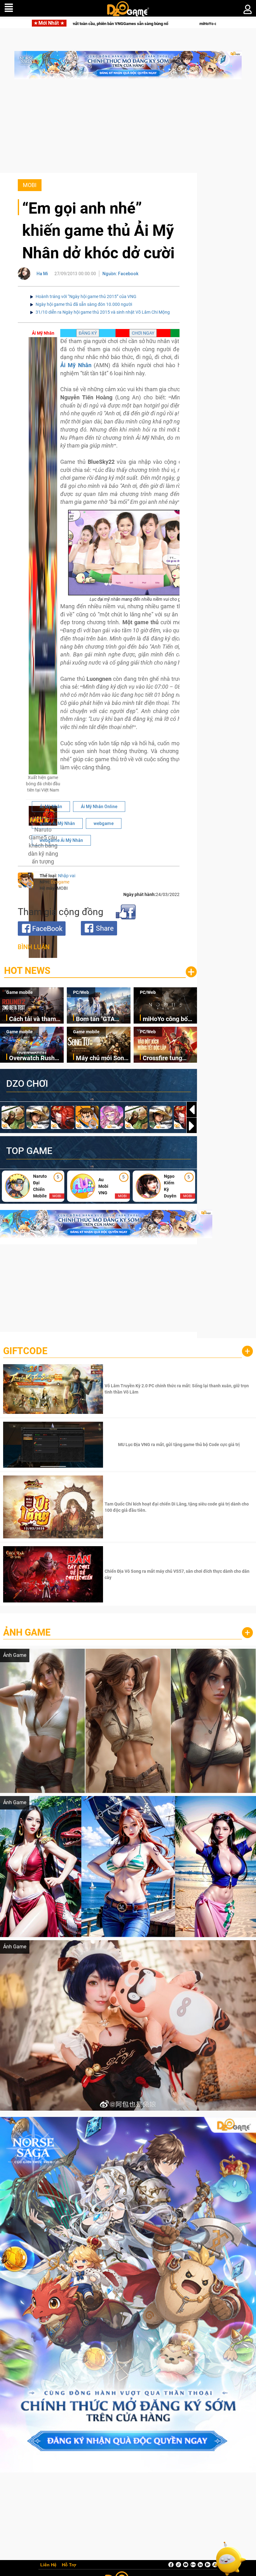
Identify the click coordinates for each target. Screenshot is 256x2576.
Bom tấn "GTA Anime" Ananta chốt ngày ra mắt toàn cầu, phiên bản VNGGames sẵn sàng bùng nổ (103, 1019)
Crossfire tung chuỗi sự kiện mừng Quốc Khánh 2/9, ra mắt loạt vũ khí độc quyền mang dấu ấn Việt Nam (170, 1058)
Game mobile (20, 992)
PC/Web (81, 992)
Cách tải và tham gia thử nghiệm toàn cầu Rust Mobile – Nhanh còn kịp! (32, 1019)
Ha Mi (42, 274)
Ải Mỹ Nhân (51, 807)
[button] (192, 1126)
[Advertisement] (128, 129)
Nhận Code (178, 1389)
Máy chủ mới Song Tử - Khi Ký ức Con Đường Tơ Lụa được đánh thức (102, 1058)
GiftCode (25, 1351)
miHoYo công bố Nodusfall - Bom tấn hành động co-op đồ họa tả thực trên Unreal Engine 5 (112, 24)
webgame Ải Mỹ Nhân (61, 840)
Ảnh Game (27, 1632)
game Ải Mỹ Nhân (57, 823)
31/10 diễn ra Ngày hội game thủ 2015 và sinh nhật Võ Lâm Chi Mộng (103, 312)
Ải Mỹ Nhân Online (99, 807)
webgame (104, 823)
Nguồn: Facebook (120, 274)
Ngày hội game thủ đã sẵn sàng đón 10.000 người (84, 304)
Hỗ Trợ (69, 2565)
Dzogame (60, 882)
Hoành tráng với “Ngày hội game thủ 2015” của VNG (86, 296)
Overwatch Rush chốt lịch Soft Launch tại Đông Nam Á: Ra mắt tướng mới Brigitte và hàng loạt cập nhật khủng (34, 1058)
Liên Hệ (48, 2565)
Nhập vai (67, 876)
